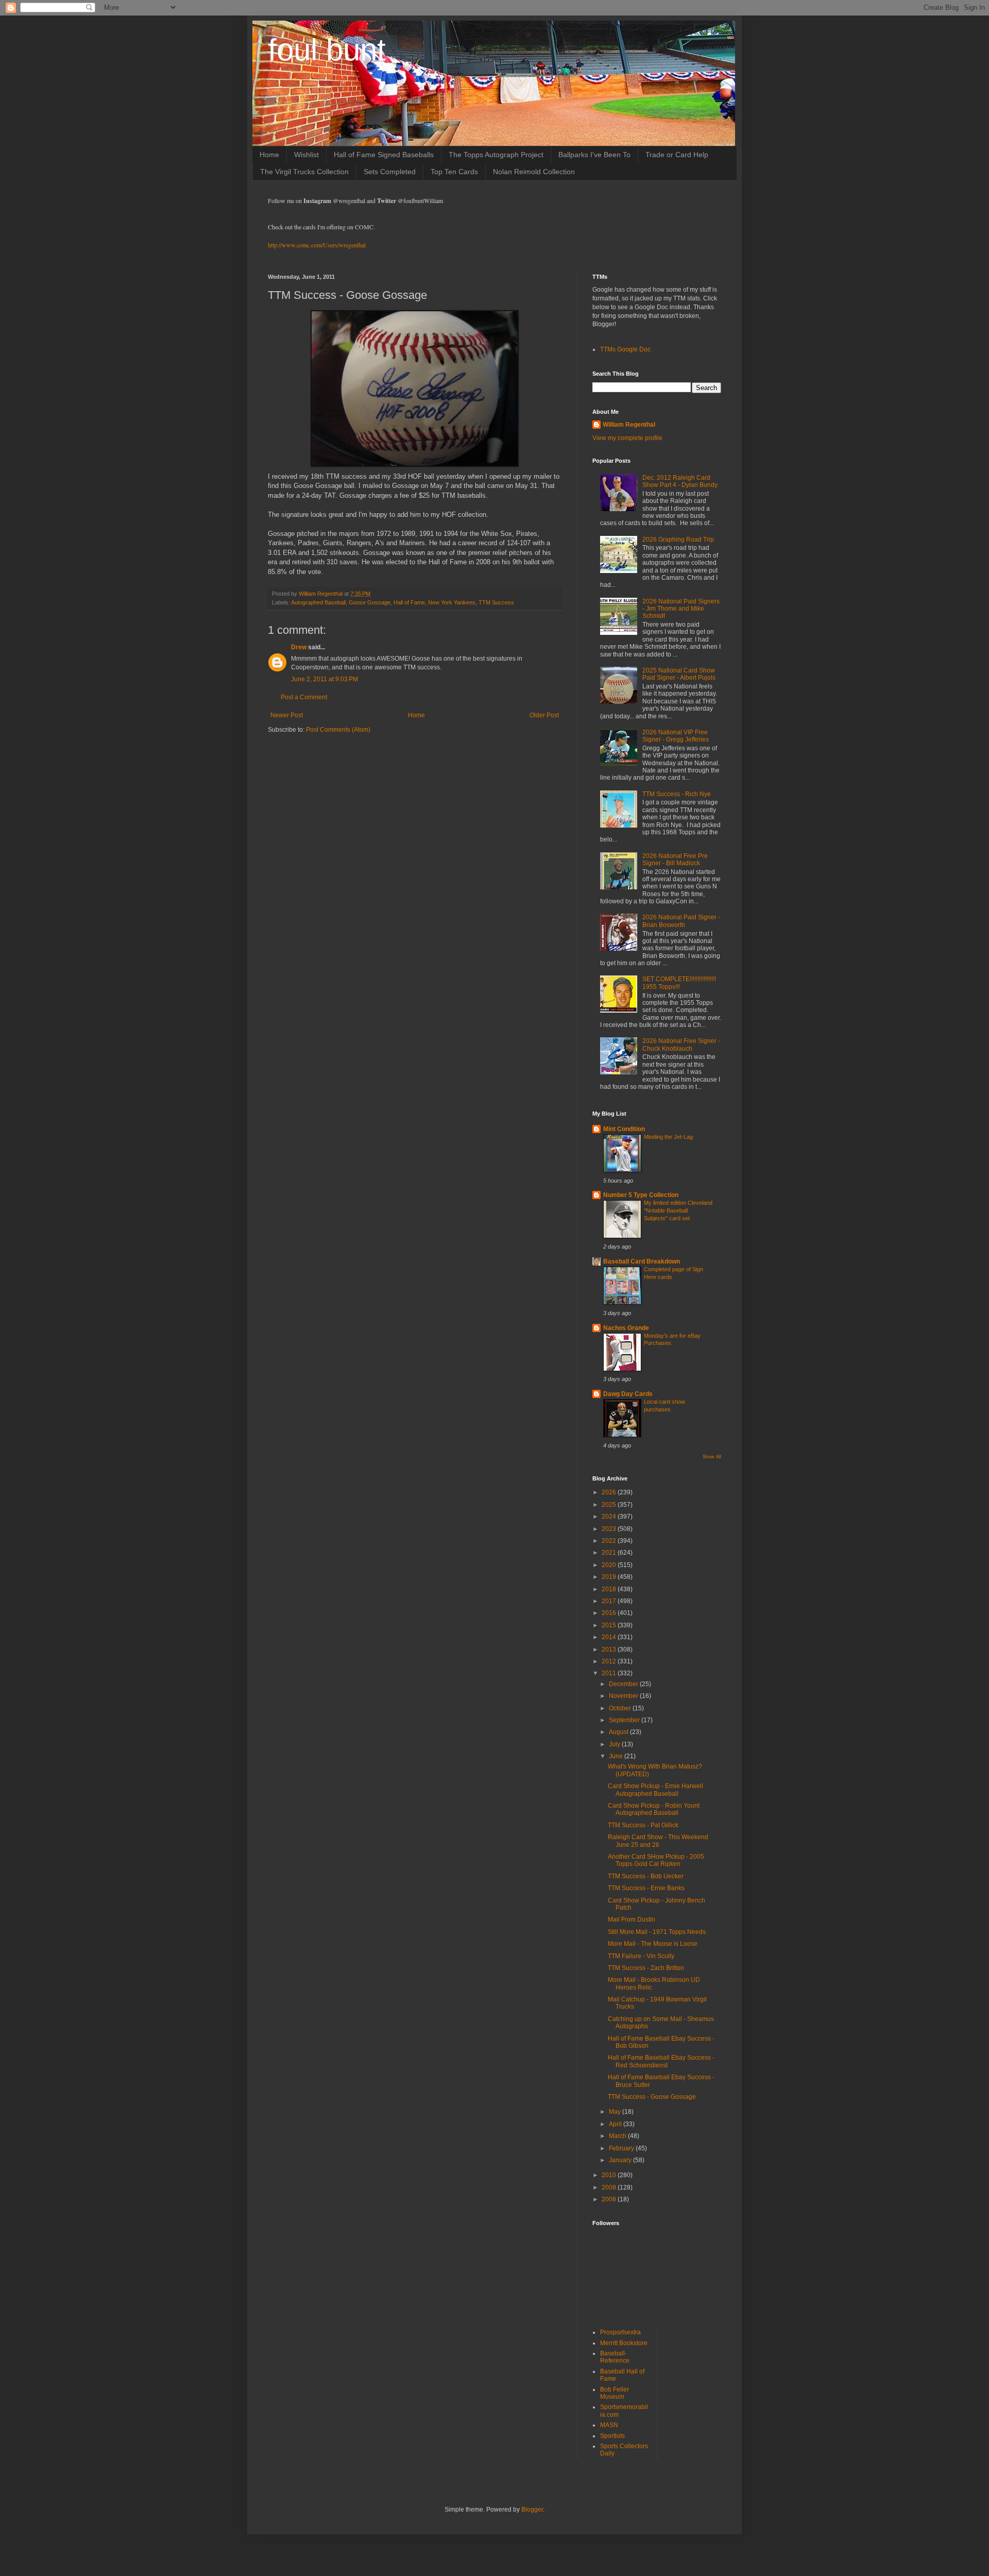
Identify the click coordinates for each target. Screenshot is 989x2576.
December (624, 1684)
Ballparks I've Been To (594, 155)
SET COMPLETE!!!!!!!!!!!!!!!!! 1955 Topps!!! (679, 983)
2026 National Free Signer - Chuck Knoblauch (681, 1045)
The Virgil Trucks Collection (304, 172)
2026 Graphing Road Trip (678, 540)
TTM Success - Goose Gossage (652, 2097)
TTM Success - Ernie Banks (646, 1888)
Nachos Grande (626, 1328)
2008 (610, 2199)
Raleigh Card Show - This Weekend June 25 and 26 (658, 1841)
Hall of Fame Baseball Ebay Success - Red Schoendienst (661, 2061)
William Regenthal (629, 425)
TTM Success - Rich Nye (677, 794)
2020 (610, 1565)
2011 (610, 1673)
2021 (610, 1553)
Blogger (532, 2510)
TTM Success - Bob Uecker (646, 1876)
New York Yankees (452, 602)
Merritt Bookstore (624, 2343)
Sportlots (612, 2436)
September (625, 1720)
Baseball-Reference (615, 2357)
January (621, 2160)
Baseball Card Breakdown (642, 1261)
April (616, 2124)
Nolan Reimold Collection (534, 172)
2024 (610, 1517)
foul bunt (327, 50)
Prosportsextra (620, 2332)
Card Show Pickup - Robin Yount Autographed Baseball (654, 1809)
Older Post (544, 715)
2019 (610, 1577)
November (624, 1696)
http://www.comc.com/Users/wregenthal (317, 245)
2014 (610, 1637)
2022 (610, 1541)
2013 (610, 1649)
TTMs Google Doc (625, 349)
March (618, 2136)
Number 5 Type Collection (641, 1195)
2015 (610, 1625)
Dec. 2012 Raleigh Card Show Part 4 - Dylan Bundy (680, 481)
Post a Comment (304, 697)
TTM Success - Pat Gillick (643, 1825)
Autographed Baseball (318, 602)
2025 (610, 1505)
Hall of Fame (409, 602)
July (615, 1744)
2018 (610, 1589)
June (617, 1756)
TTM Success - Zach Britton (646, 1968)
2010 (610, 2175)
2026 (610, 1492)
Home (269, 155)
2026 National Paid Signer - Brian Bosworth (681, 921)
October (621, 1708)
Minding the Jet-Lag (668, 1137)
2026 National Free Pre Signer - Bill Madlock (675, 860)
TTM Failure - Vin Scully (641, 1956)
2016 (610, 1613)
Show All (712, 1457)
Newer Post (287, 715)
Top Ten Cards (454, 172)
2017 (610, 1601)
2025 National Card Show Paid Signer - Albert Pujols (679, 674)
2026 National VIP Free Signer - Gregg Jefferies (676, 736)
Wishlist (306, 155)
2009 (610, 2187)
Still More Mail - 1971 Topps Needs (657, 1932)
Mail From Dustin (632, 1920)
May (616, 2112)
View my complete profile (627, 438)
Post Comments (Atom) (338, 730)
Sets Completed (390, 172)
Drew (299, 647)
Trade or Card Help (677, 155)
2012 (610, 1661)
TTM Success (496, 602)
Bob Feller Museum (615, 2393)
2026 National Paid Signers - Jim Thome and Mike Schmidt (681, 609)
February (622, 2148)
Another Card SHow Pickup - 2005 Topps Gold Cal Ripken (656, 1860)
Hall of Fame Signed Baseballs (384, 155)
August (619, 1732)
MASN (609, 2425)
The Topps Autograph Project (496, 155)
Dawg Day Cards (628, 1394)
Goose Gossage (370, 602)
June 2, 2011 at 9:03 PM (325, 679)
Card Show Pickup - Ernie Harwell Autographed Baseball (655, 1790)
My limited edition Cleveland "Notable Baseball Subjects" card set (678, 1210)
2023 (610, 1529)
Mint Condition (624, 1129)
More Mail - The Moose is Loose (653, 1944)
